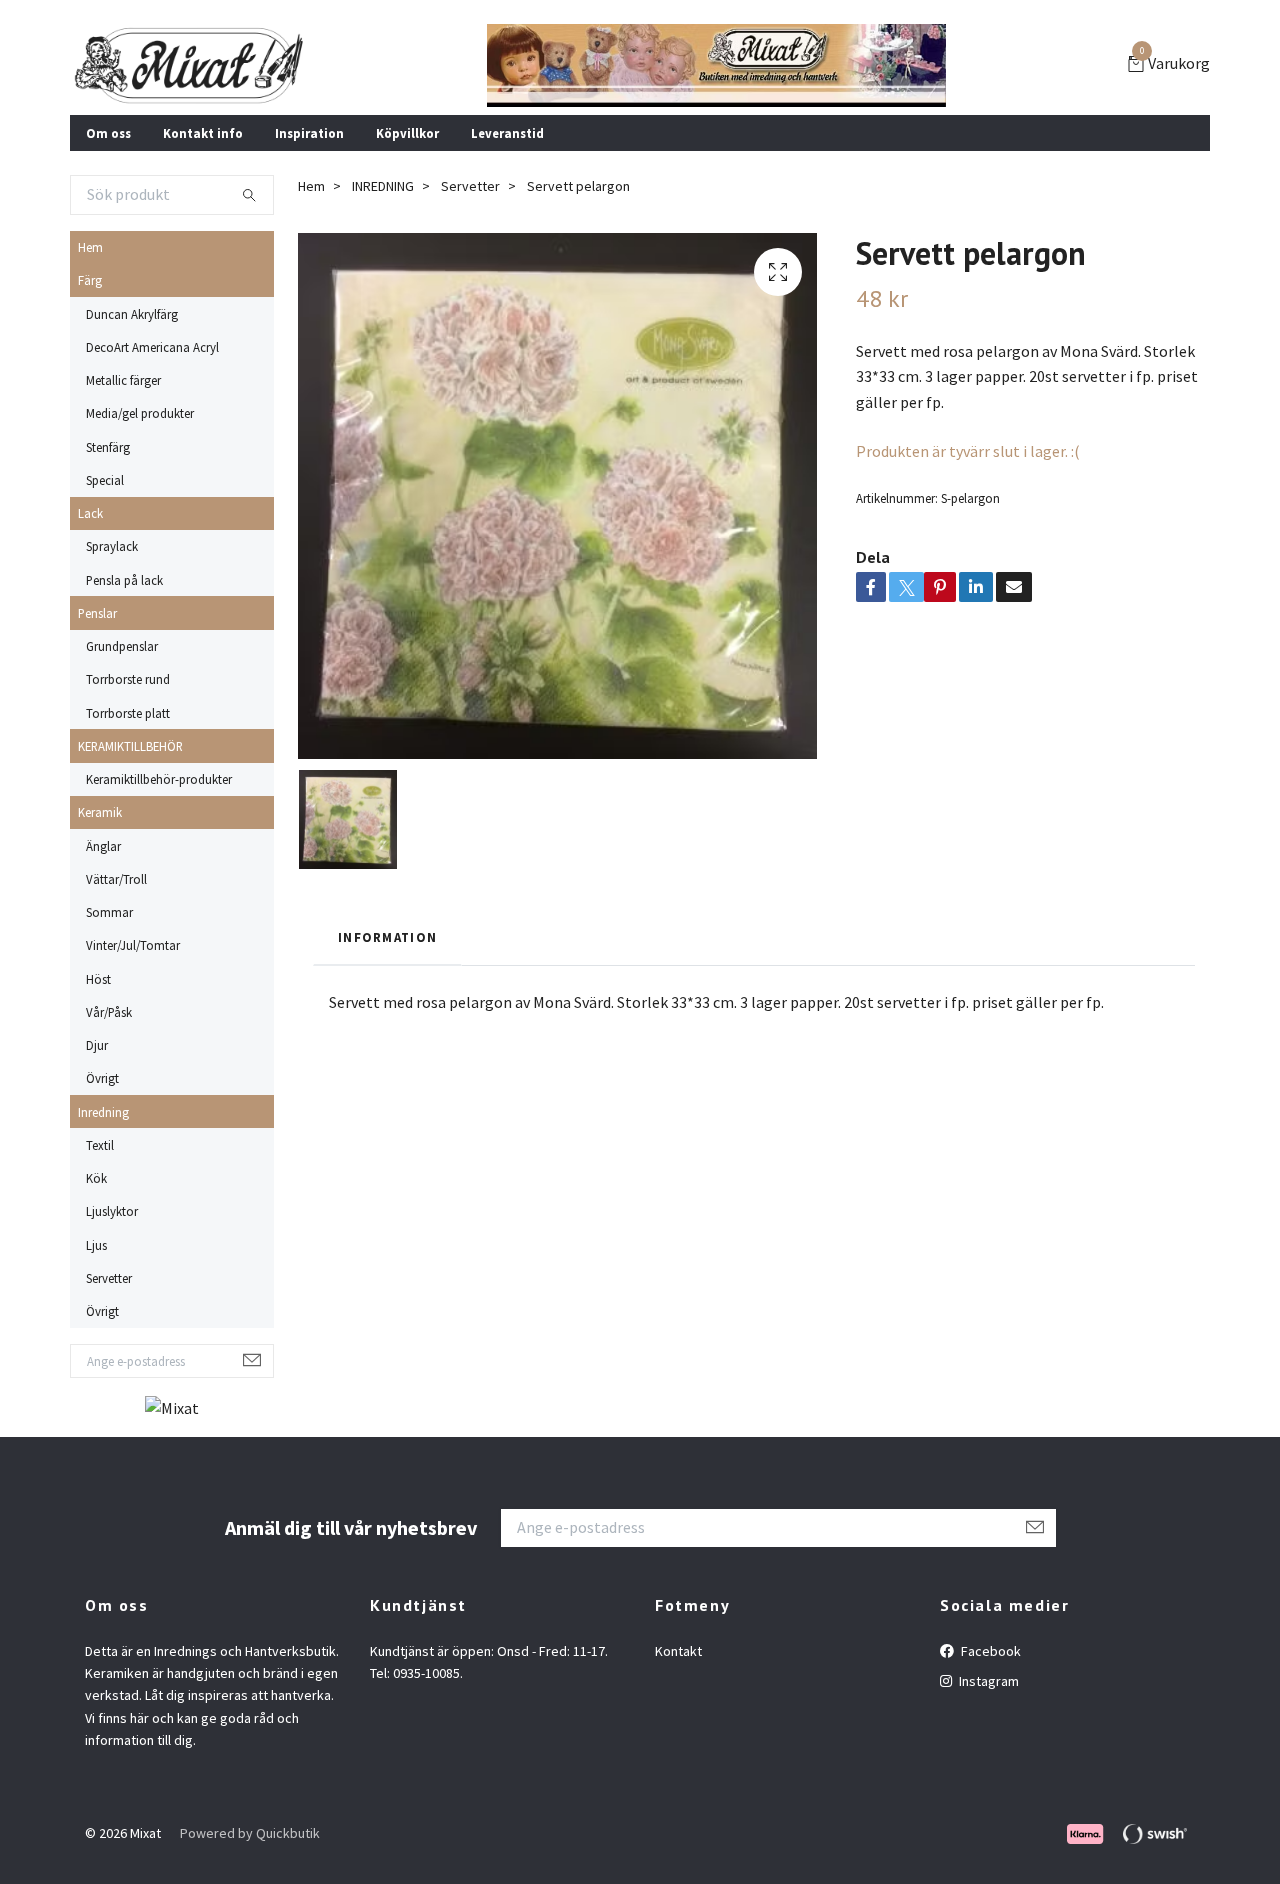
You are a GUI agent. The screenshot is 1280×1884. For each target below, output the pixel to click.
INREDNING (383, 186)
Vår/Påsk (109, 1012)
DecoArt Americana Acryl (152, 347)
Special (105, 480)
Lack (90, 513)
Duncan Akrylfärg (132, 314)
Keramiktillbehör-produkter (159, 779)
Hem (90, 247)
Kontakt (678, 1651)
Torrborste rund (128, 679)
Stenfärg (108, 447)
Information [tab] (387, 937)
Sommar (109, 912)
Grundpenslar (122, 646)
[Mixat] (189, 65)
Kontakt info (203, 133)
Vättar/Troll (116, 879)
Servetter (109, 1278)
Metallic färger (123, 380)
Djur (97, 1045)
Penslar (97, 613)
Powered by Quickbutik (250, 1833)
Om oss (108, 133)
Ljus (96, 1245)
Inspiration (309, 133)
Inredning (103, 1112)
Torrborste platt (128, 713)
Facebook (989, 1651)
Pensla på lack (124, 580)
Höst (98, 979)
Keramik (100, 812)
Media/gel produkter (140, 413)
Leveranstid (507, 133)
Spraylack (112, 546)
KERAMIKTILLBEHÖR (130, 746)
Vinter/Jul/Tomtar (133, 945)
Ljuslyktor (112, 1211)
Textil (100, 1145)
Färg (90, 280)
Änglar (103, 846)
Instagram (987, 1681)
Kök (96, 1178)
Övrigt (102, 1078)
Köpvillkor (407, 133)
